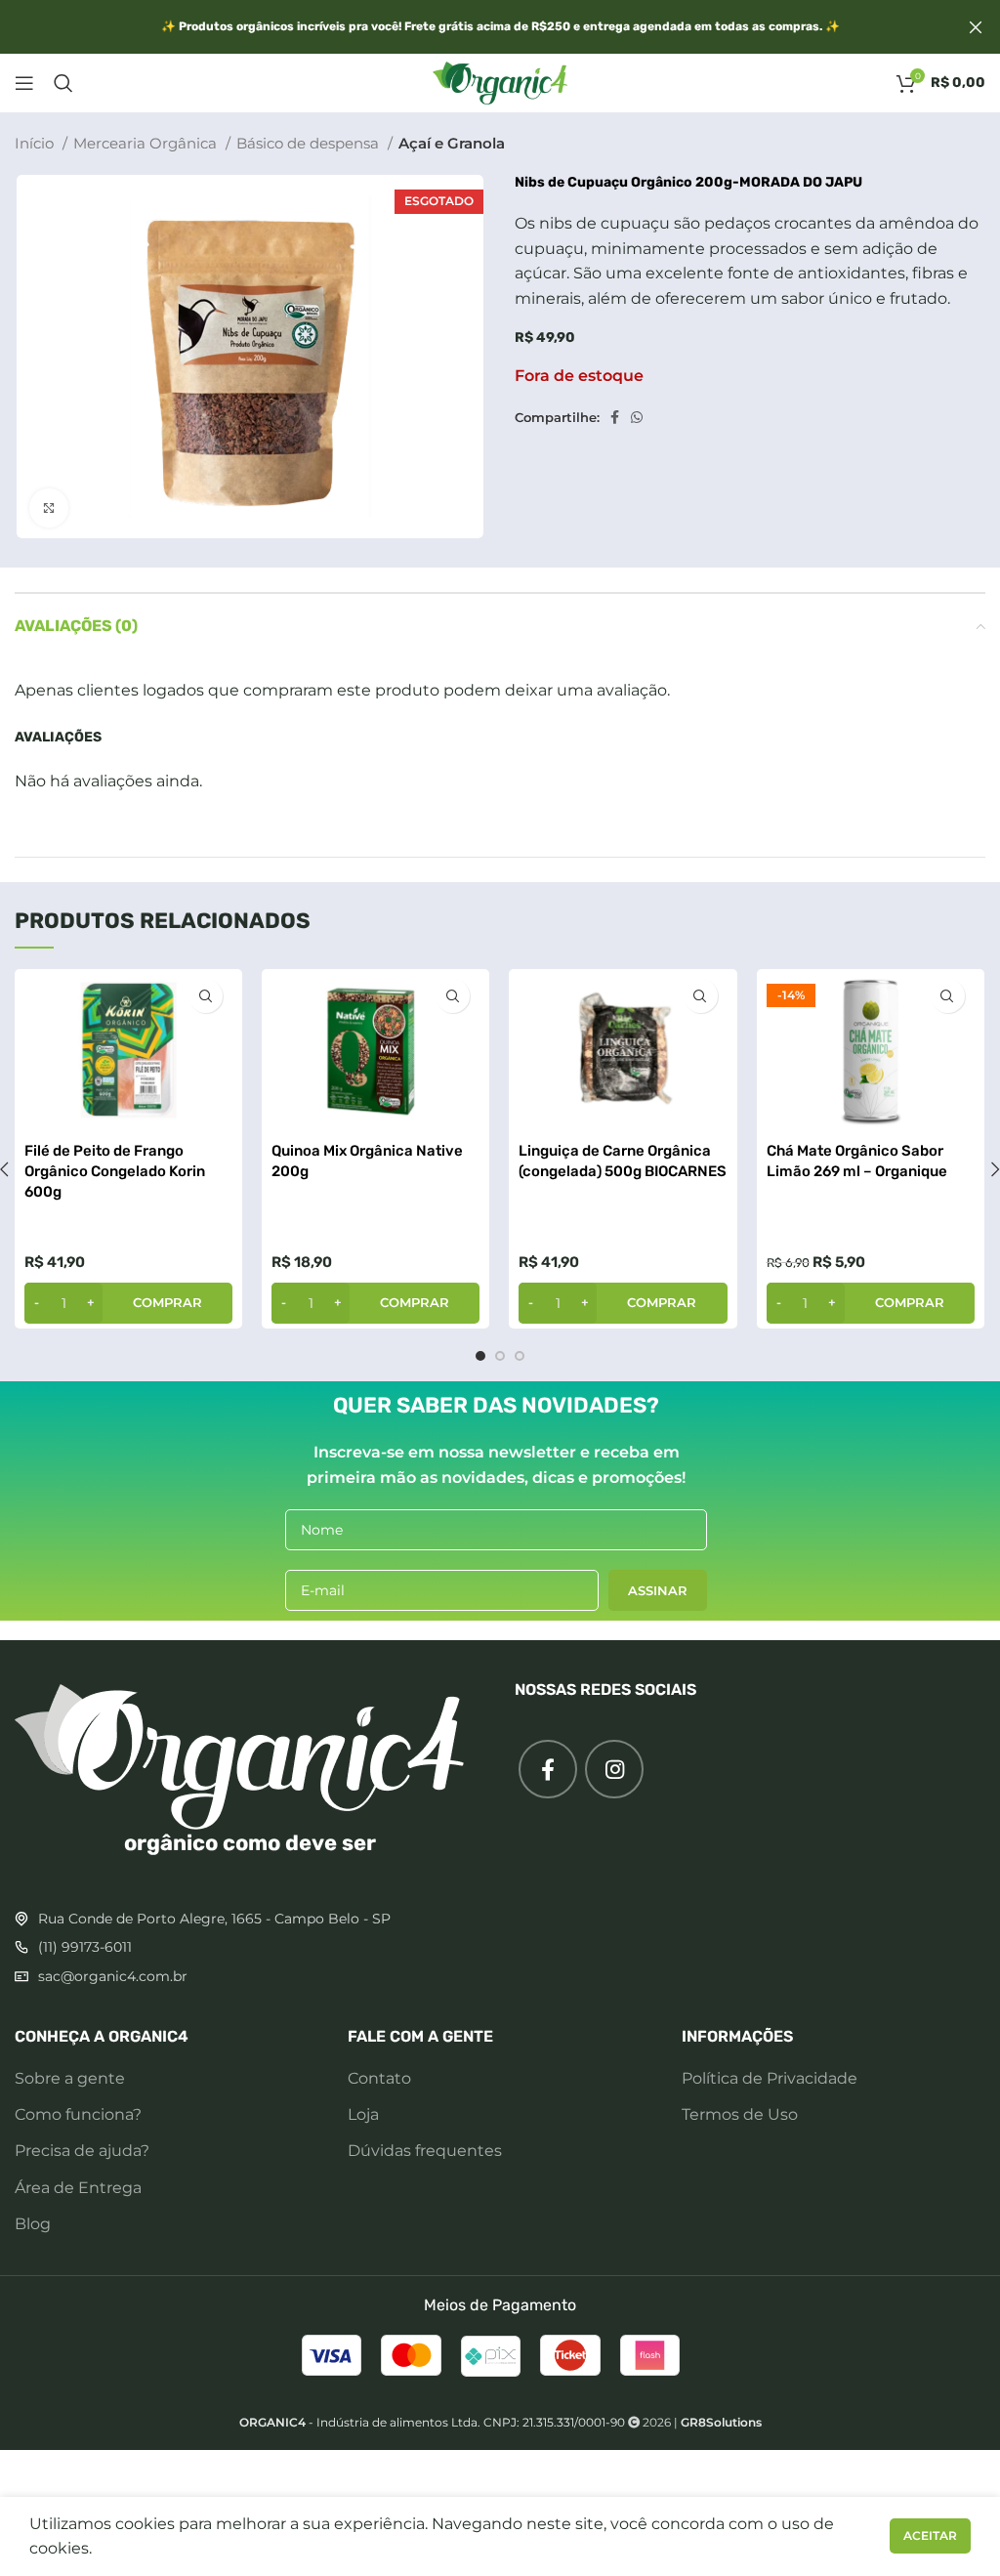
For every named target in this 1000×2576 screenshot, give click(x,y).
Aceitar (930, 2535)
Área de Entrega (78, 2188)
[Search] (63, 83)
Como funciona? (78, 2114)
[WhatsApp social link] (637, 417)
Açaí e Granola (452, 143)
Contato (379, 2078)
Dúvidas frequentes (425, 2151)
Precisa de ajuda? (82, 2151)
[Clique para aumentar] (49, 508)
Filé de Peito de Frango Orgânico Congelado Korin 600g (115, 1171)
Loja (363, 2114)
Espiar (206, 996)
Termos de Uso (740, 2114)
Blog (33, 2224)
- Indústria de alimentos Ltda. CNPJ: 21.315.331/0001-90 (432, 2422)
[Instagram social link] (614, 1769)
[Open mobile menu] (24, 83)
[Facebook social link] (615, 417)
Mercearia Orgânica (147, 143)
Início (36, 143)
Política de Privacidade (770, 2078)
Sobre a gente (70, 2078)
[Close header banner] (976, 27)
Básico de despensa (310, 143)
